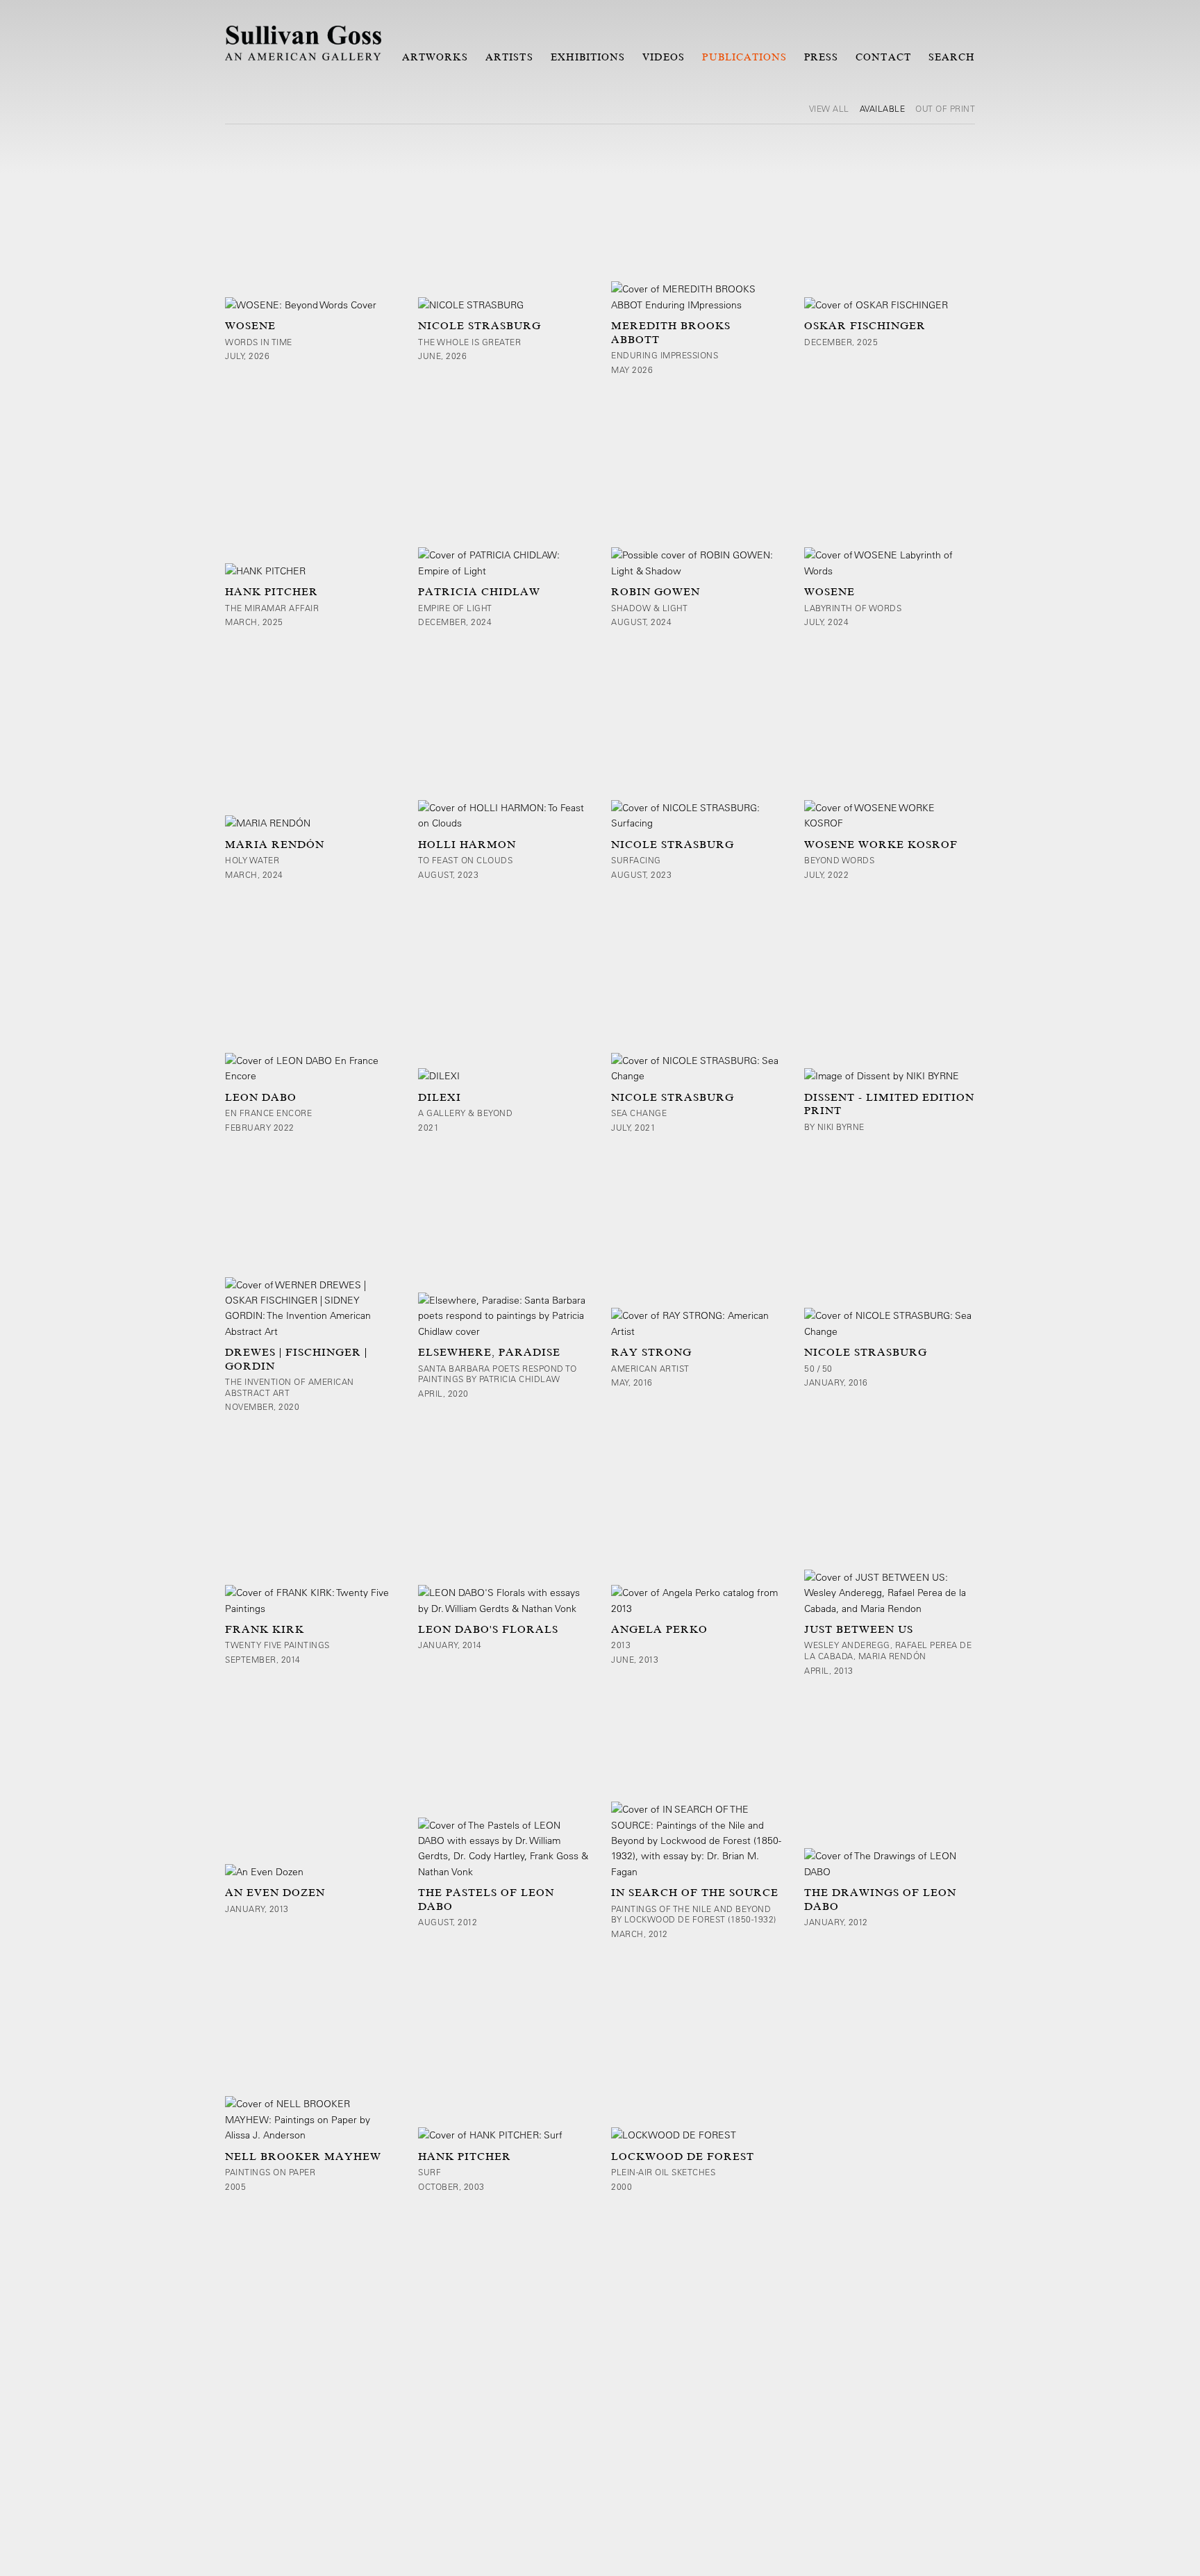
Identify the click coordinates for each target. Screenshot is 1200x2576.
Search (952, 57)
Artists (509, 57)
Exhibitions (588, 57)
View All (829, 108)
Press (821, 57)
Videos (664, 57)
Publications (744, 57)
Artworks (435, 57)
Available (883, 108)
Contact (883, 57)
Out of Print (945, 108)
